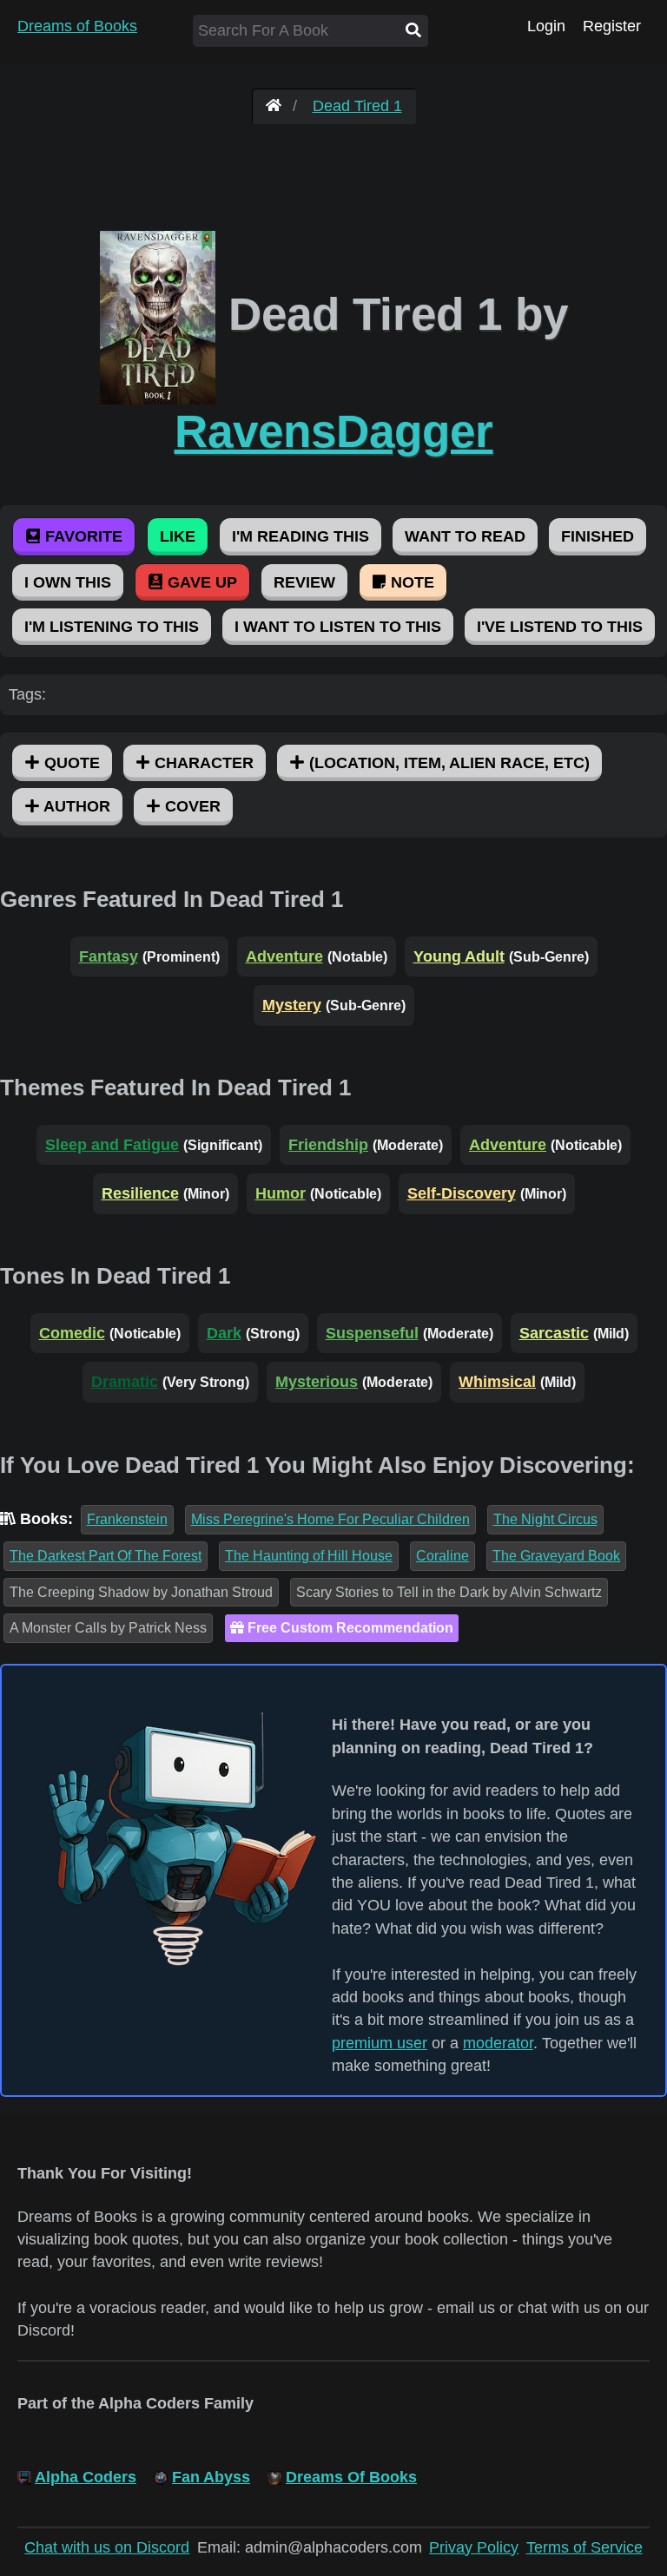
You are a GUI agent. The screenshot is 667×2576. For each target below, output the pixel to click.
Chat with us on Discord (107, 2547)
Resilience (140, 1193)
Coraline (442, 1556)
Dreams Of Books (351, 2477)
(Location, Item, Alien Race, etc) (447, 763)
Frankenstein (127, 1519)
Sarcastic (554, 1333)
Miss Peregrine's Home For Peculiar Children (330, 1519)
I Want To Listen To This (338, 627)
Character (202, 763)
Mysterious (317, 1382)
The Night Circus (545, 1519)
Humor (281, 1193)
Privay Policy (474, 2547)
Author (75, 806)
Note (410, 582)
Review (304, 582)
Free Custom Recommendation (349, 1628)
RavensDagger (334, 431)
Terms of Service (584, 2547)
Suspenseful (372, 1333)
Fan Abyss (211, 2477)
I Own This (68, 582)
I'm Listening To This (112, 627)
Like (178, 536)
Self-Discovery (462, 1193)
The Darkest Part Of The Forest (106, 1556)
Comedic (72, 1333)
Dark (224, 1333)
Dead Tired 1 (357, 106)
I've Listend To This (560, 627)
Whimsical (497, 1382)
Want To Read (465, 536)
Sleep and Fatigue (112, 1145)
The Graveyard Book (556, 1556)
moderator (498, 2043)
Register (612, 26)
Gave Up (200, 582)
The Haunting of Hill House (309, 1556)
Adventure (284, 956)
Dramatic (125, 1382)
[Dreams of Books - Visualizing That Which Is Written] (274, 106)
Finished (598, 536)
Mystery (292, 1005)
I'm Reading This (300, 536)
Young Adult (459, 956)
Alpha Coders (86, 2477)
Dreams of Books (77, 26)
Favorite (82, 536)
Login (546, 26)
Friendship (328, 1145)
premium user (380, 2043)
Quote (70, 763)
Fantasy (109, 956)
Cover (191, 806)
